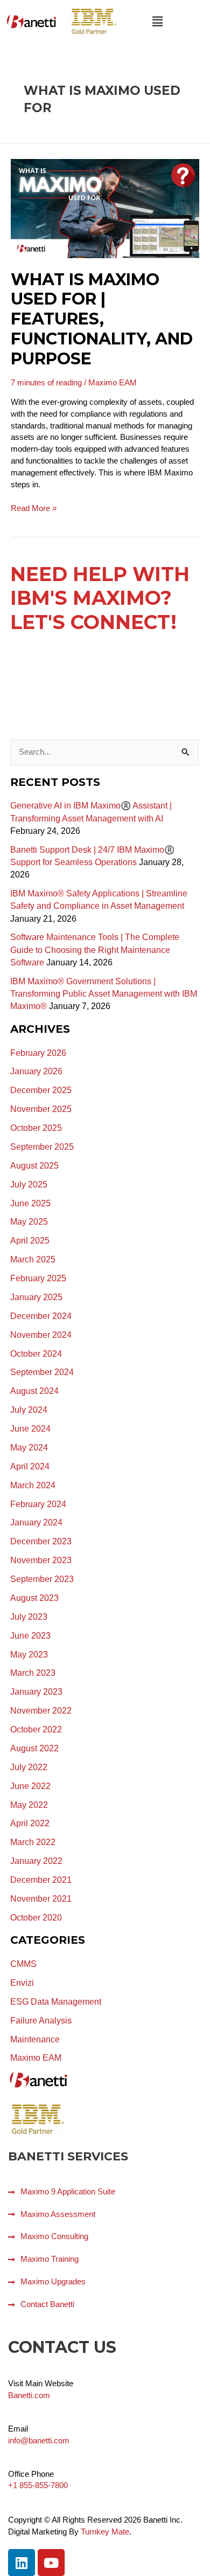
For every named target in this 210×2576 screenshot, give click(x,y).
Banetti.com (29, 2395)
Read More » (34, 508)
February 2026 (38, 1053)
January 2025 (36, 1297)
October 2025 (36, 1128)
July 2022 (29, 1767)
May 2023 (29, 1655)
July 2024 (29, 1410)
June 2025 (30, 1203)
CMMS (23, 1964)
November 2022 (41, 1711)
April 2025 (30, 1241)
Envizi (22, 1983)
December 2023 (41, 1541)
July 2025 (29, 1185)
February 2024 (38, 1504)
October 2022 (36, 1729)
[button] (157, 22)
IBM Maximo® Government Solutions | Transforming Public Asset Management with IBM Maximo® (104, 994)
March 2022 (33, 1842)
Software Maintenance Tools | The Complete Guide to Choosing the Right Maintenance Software (95, 950)
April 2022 (30, 1823)
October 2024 (36, 1354)
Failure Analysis (41, 2021)
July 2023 (29, 1617)
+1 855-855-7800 (38, 2485)
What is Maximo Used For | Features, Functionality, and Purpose (102, 319)
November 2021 (41, 1899)
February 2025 (38, 1278)
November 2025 (41, 1109)
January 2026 (36, 1071)
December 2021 (41, 1880)
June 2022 (30, 1786)
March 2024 (33, 1485)
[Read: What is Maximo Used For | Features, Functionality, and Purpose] (105, 208)
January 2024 (36, 1522)
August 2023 (34, 1598)
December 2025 (41, 1090)
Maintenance (35, 2039)
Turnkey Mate (105, 2532)
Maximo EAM (113, 383)
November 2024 (41, 1335)
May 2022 (29, 1805)
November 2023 (41, 1560)
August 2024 (34, 1391)
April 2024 (30, 1466)
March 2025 (33, 1259)
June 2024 (30, 1429)
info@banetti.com (39, 2441)
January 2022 (36, 1861)
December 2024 (41, 1316)
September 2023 (42, 1579)
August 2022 (34, 1748)
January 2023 (36, 1692)
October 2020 (36, 1918)
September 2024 (42, 1372)
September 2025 (42, 1147)
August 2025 (34, 1166)
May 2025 (29, 1222)
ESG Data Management (56, 2002)
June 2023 (30, 1636)
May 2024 (29, 1448)
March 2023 (33, 1673)
